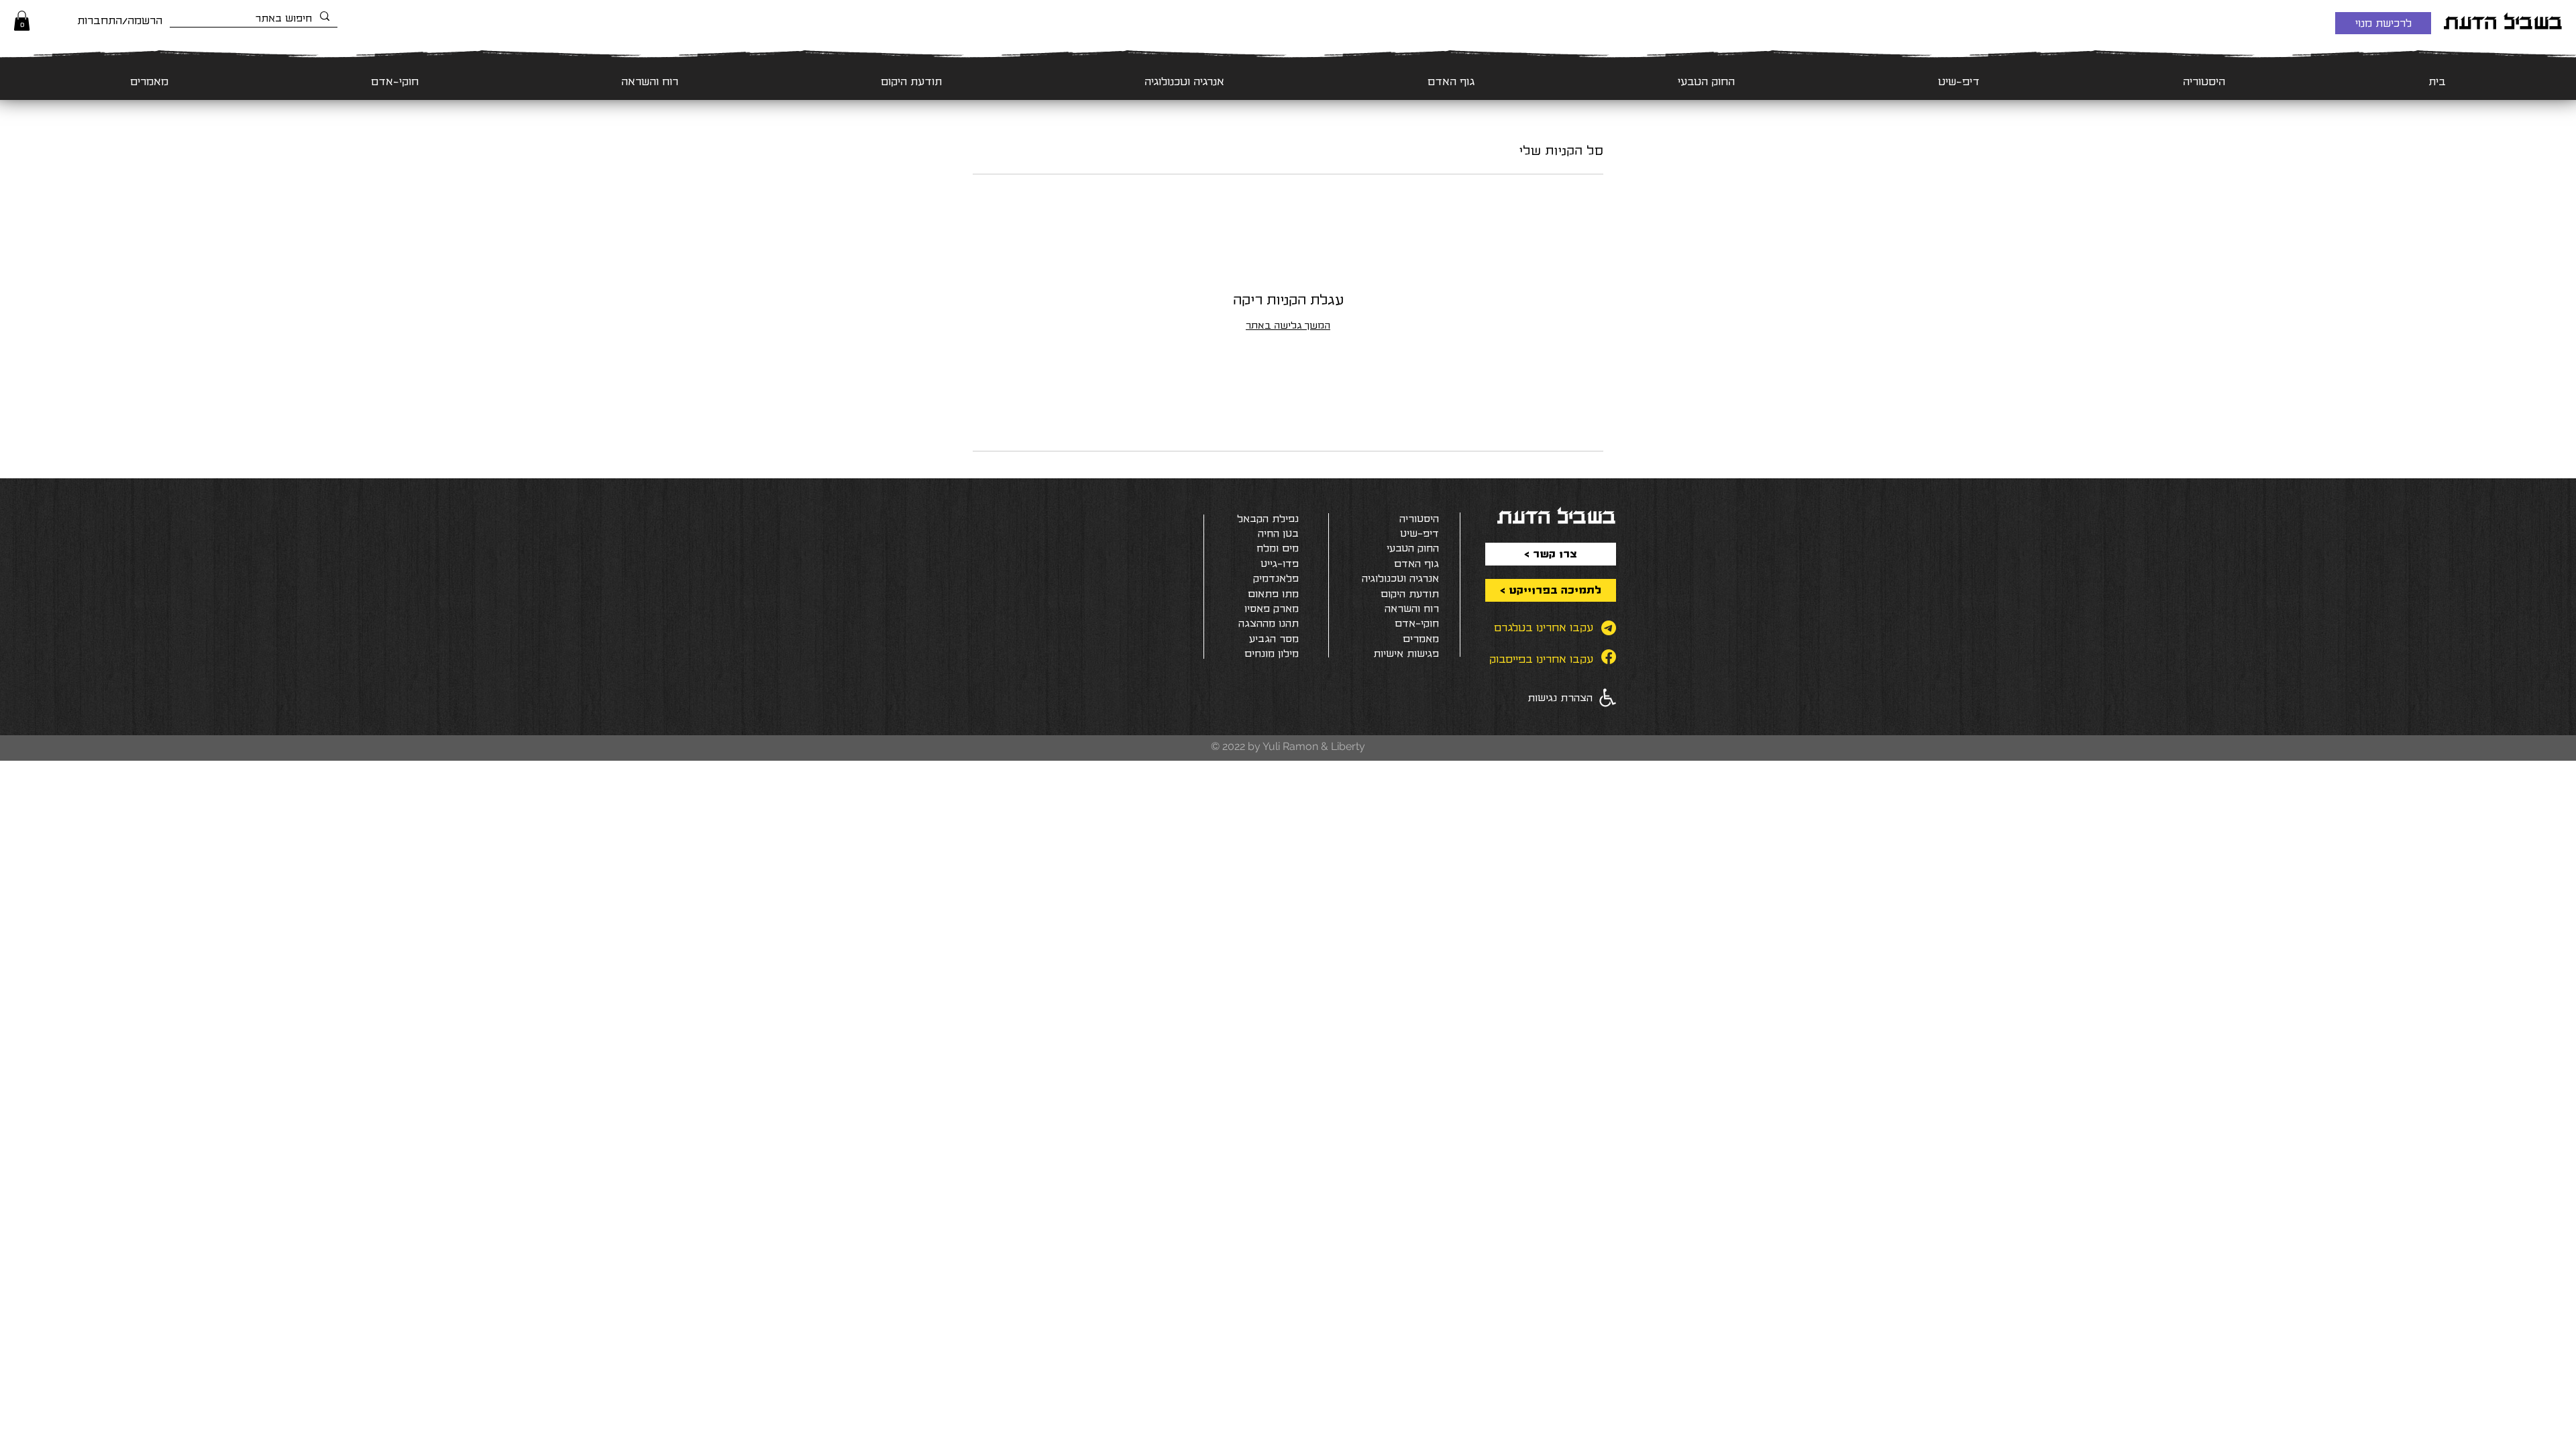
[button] (22, 21)
